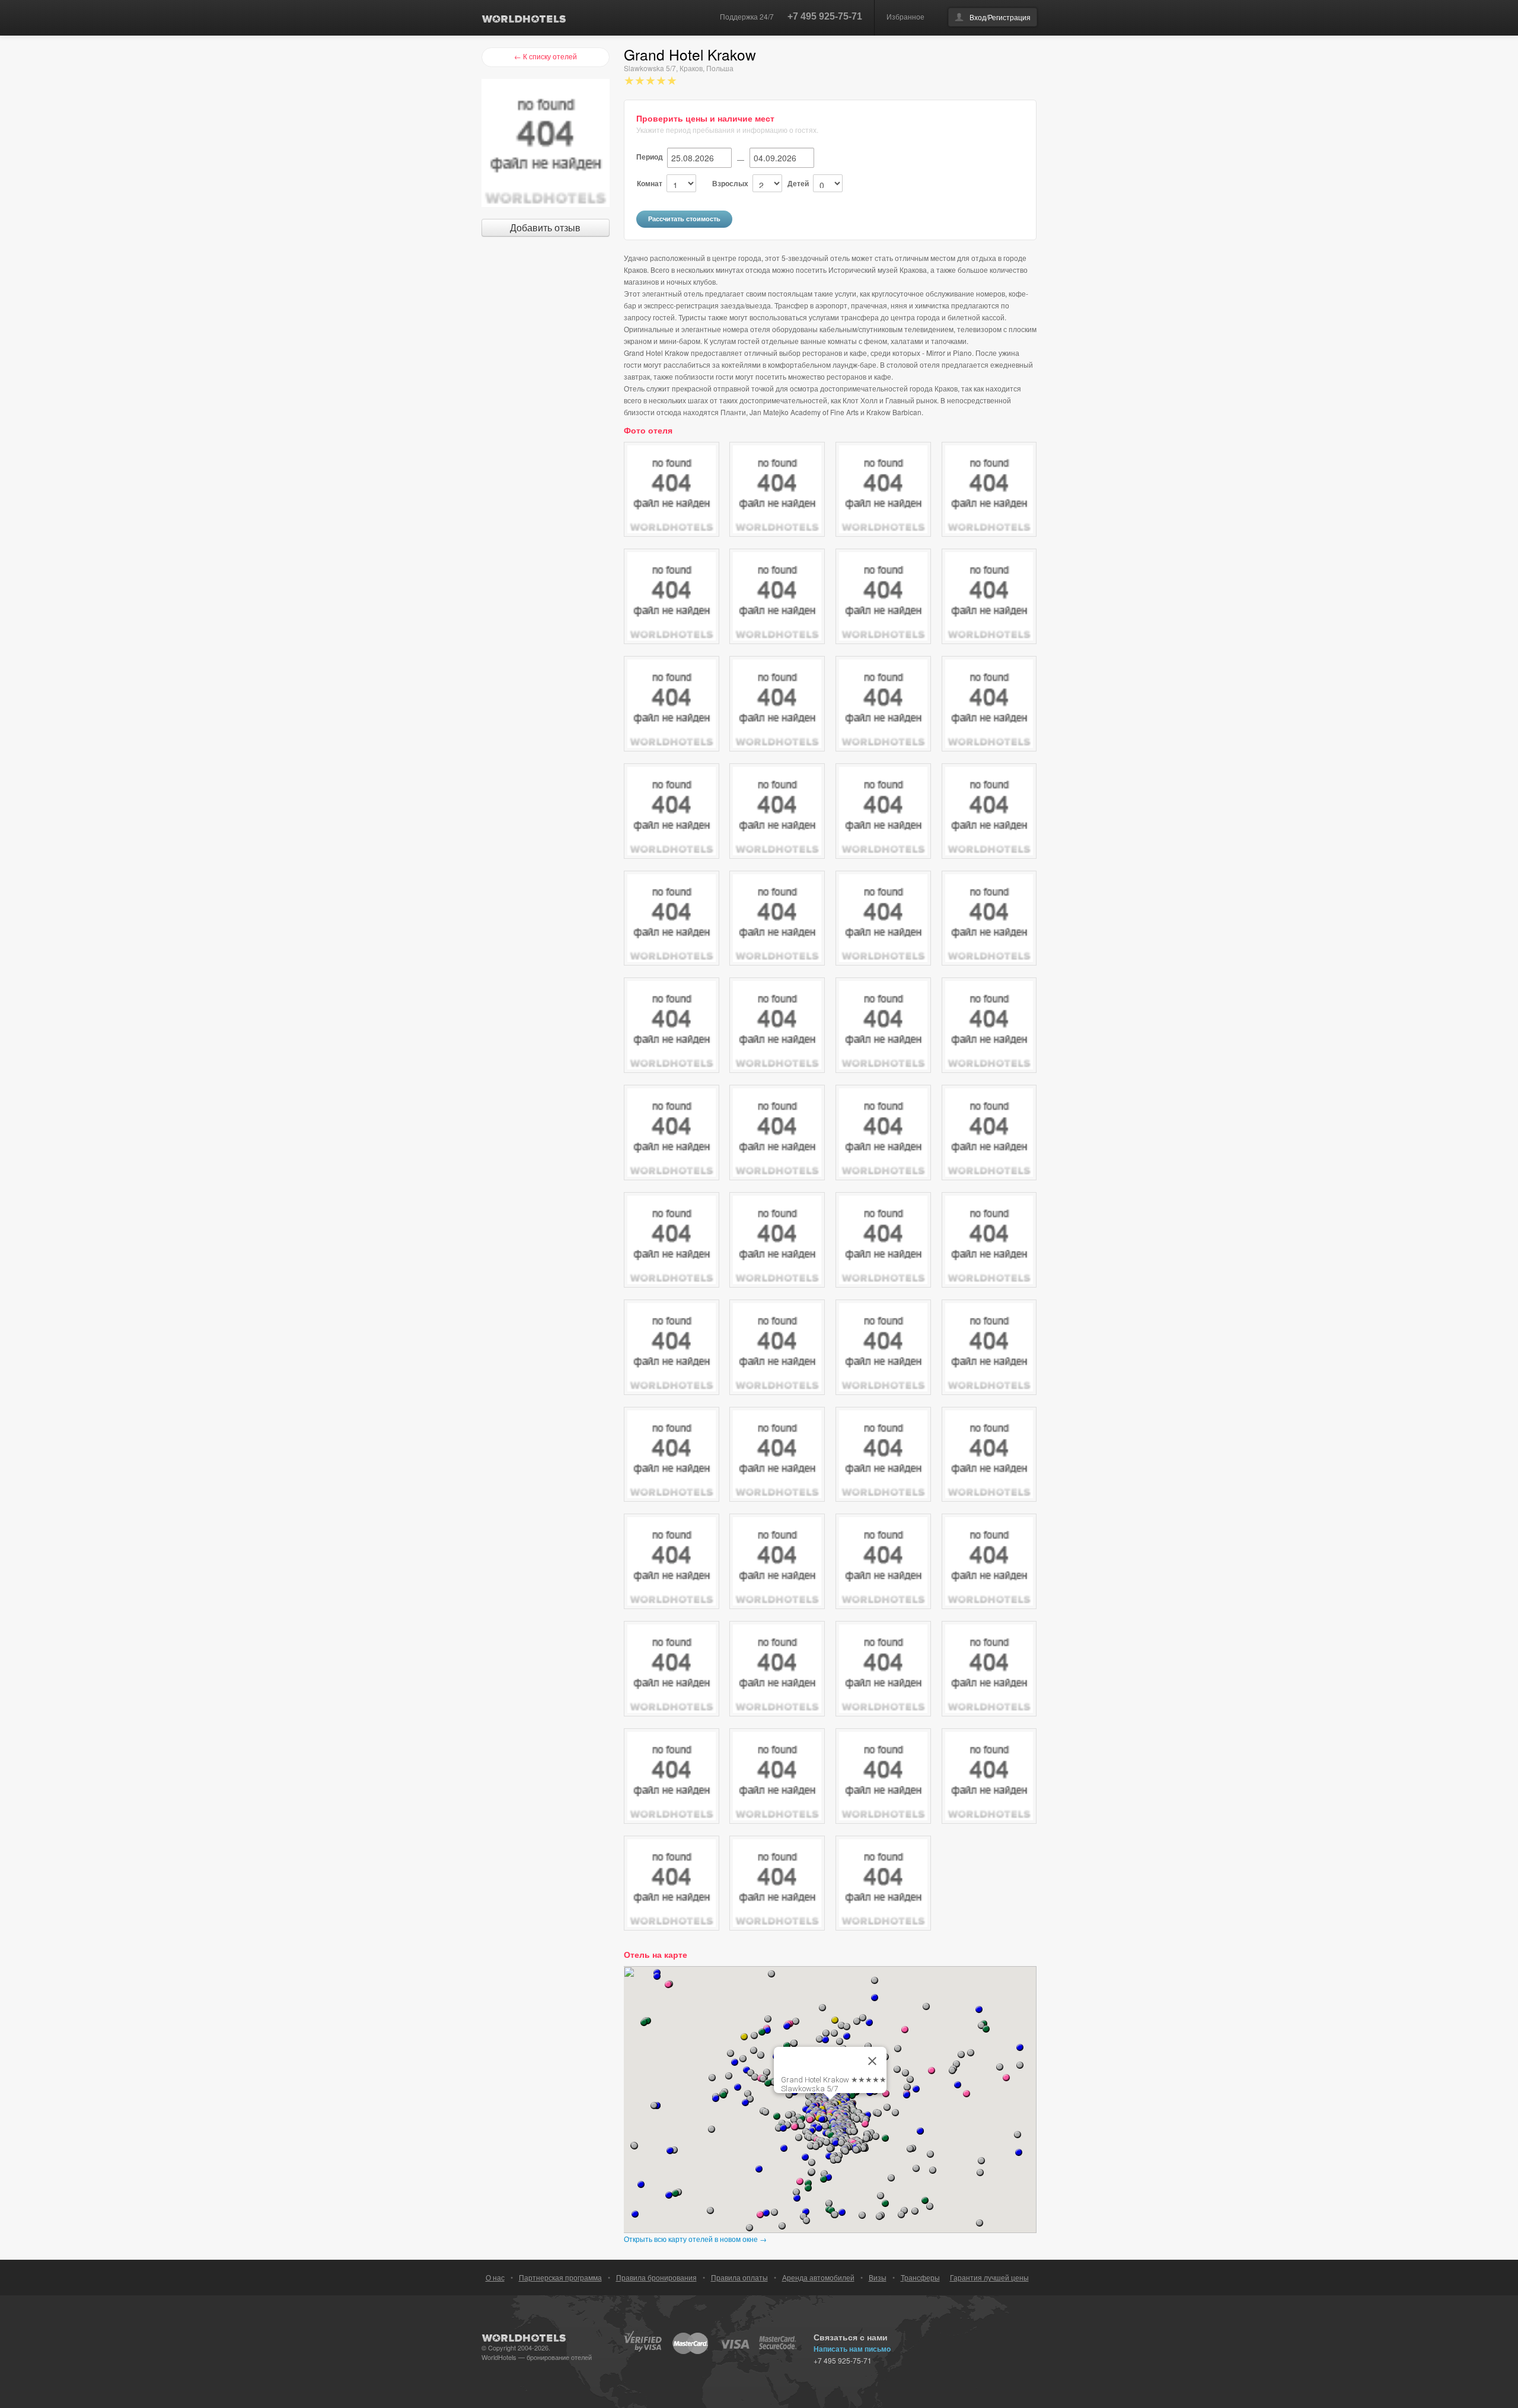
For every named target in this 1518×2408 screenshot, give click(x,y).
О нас (495, 2277)
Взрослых (730, 183)
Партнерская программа (560, 2277)
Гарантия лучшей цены (989, 2277)
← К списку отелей (546, 56)
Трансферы (920, 2277)
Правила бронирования (656, 2277)
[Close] (872, 2061)
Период (650, 157)
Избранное (905, 16)
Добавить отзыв (545, 227)
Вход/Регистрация (1000, 17)
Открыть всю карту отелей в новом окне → (695, 2239)
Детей (798, 183)
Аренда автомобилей (818, 2277)
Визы (878, 2277)
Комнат (650, 183)
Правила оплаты (739, 2277)
